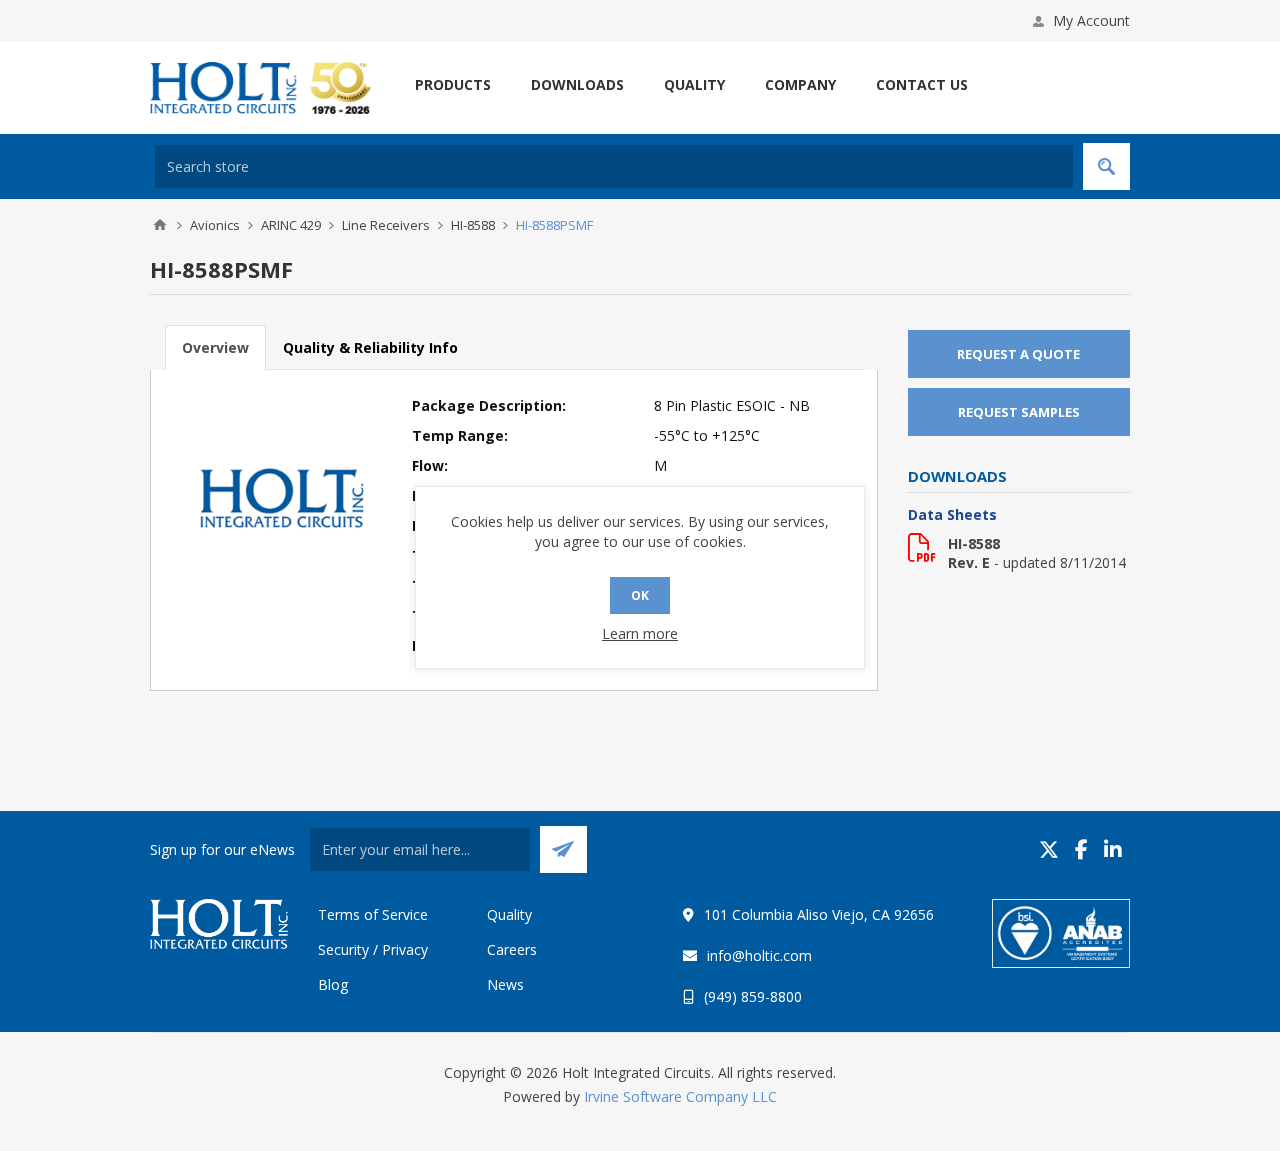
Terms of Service (373, 914)
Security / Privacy (373, 949)
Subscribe (563, 849)
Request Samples (1019, 412)
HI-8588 (974, 543)
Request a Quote (1018, 354)
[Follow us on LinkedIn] (1113, 849)
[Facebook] (1081, 849)
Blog (333, 984)
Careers (512, 949)
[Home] (160, 225)
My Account (1091, 20)
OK (640, 595)
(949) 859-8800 (753, 996)
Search (1106, 166)
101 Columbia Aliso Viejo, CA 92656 (819, 914)
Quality (509, 914)
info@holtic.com (759, 955)
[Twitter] (1049, 849)
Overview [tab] (215, 347)
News (505, 984)
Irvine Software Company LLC (680, 1096)
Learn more (640, 633)
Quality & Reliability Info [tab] (370, 347)
